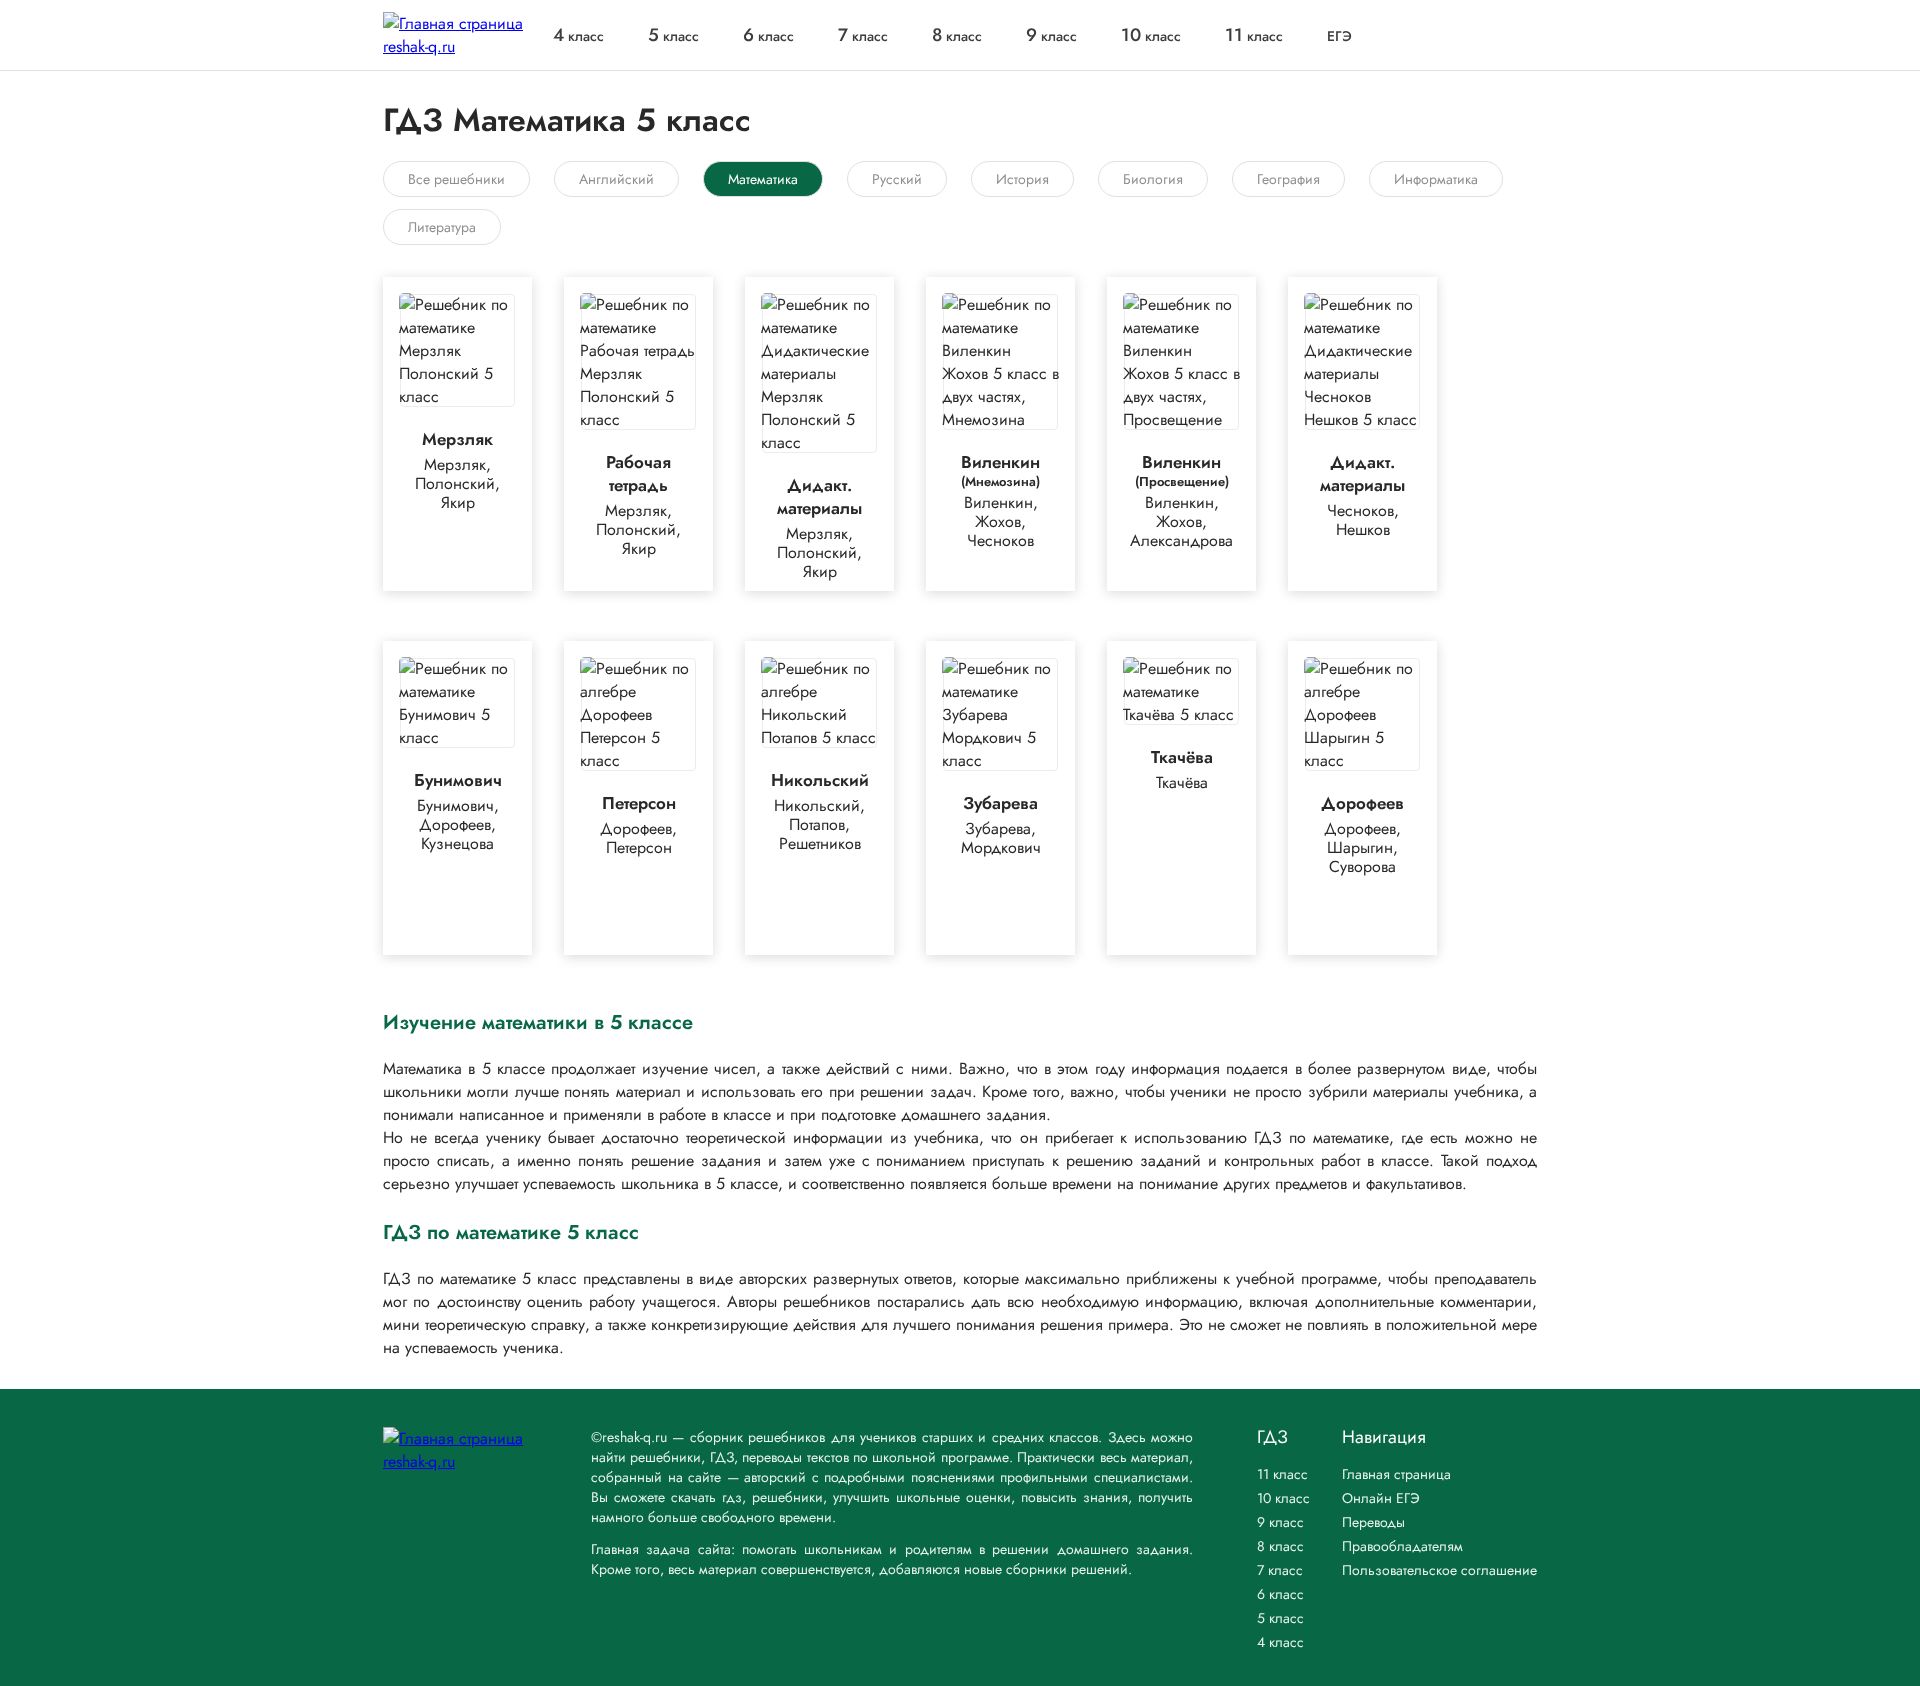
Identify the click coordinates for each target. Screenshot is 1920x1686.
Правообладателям (1402, 1546)
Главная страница (1396, 1474)
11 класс (1282, 1474)
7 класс (1280, 1570)
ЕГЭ (1339, 36)
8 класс (1280, 1546)
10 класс (1283, 1498)
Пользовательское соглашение (1439, 1570)
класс (578, 36)
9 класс (1280, 1522)
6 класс (1280, 1594)
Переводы (1373, 1522)
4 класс (1280, 1642)
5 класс (1280, 1618)
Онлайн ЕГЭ (1381, 1498)
